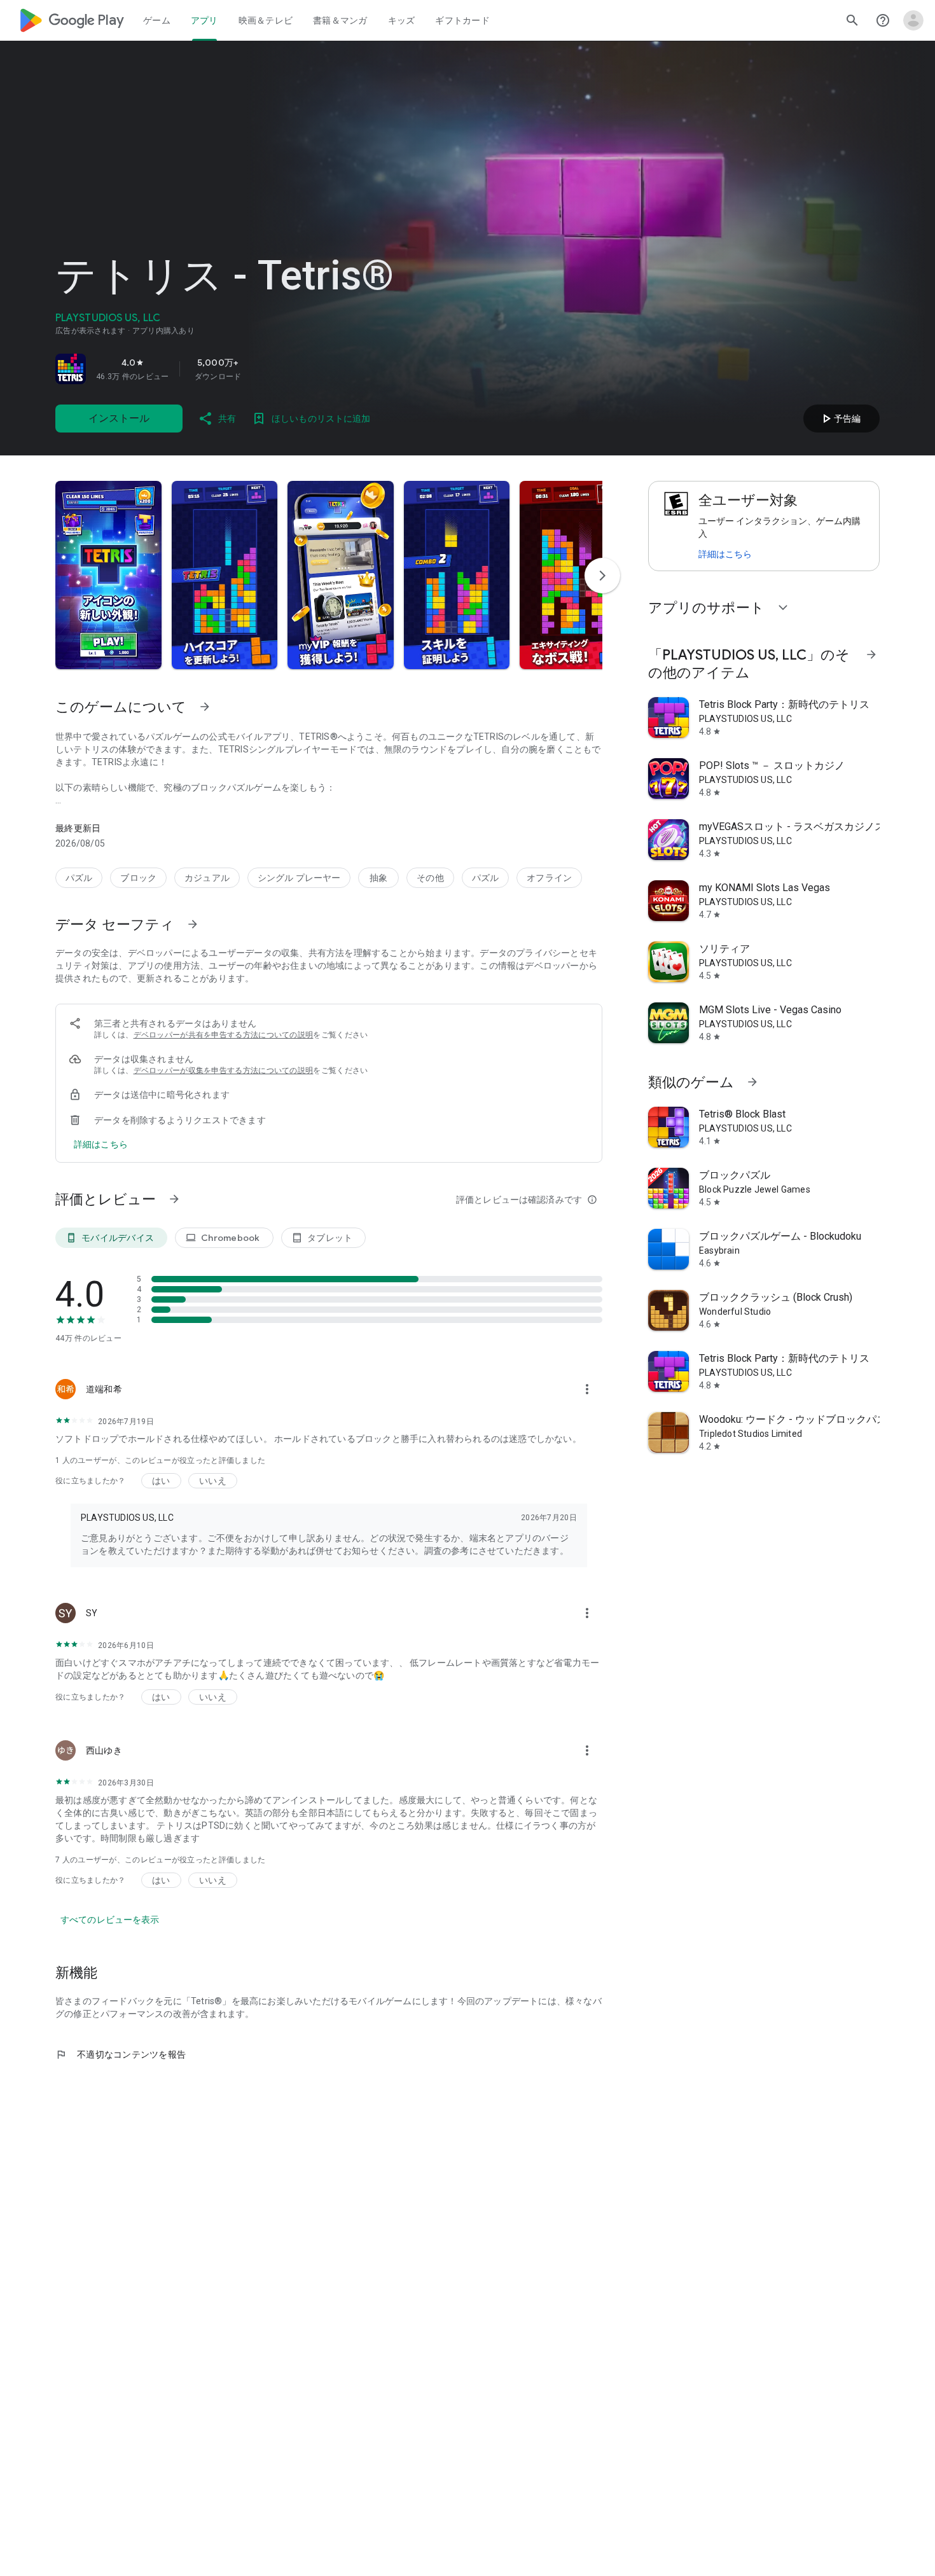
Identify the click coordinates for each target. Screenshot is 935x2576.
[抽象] (378, 878)
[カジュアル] (207, 878)
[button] (108, 575)
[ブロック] (138, 878)
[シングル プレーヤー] (299, 878)
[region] (233, 369)
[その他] (430, 878)
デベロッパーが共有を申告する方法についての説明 (224, 1035)
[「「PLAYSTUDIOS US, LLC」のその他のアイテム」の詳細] (871, 654)
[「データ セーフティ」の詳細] (193, 924)
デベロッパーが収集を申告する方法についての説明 (224, 1070)
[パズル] (79, 878)
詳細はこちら (725, 554)
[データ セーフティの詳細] (101, 1144)
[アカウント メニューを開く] (913, 20)
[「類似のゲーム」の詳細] (752, 1082)
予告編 (840, 419)
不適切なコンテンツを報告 (121, 2054)
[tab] (157, 20)
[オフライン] (549, 878)
